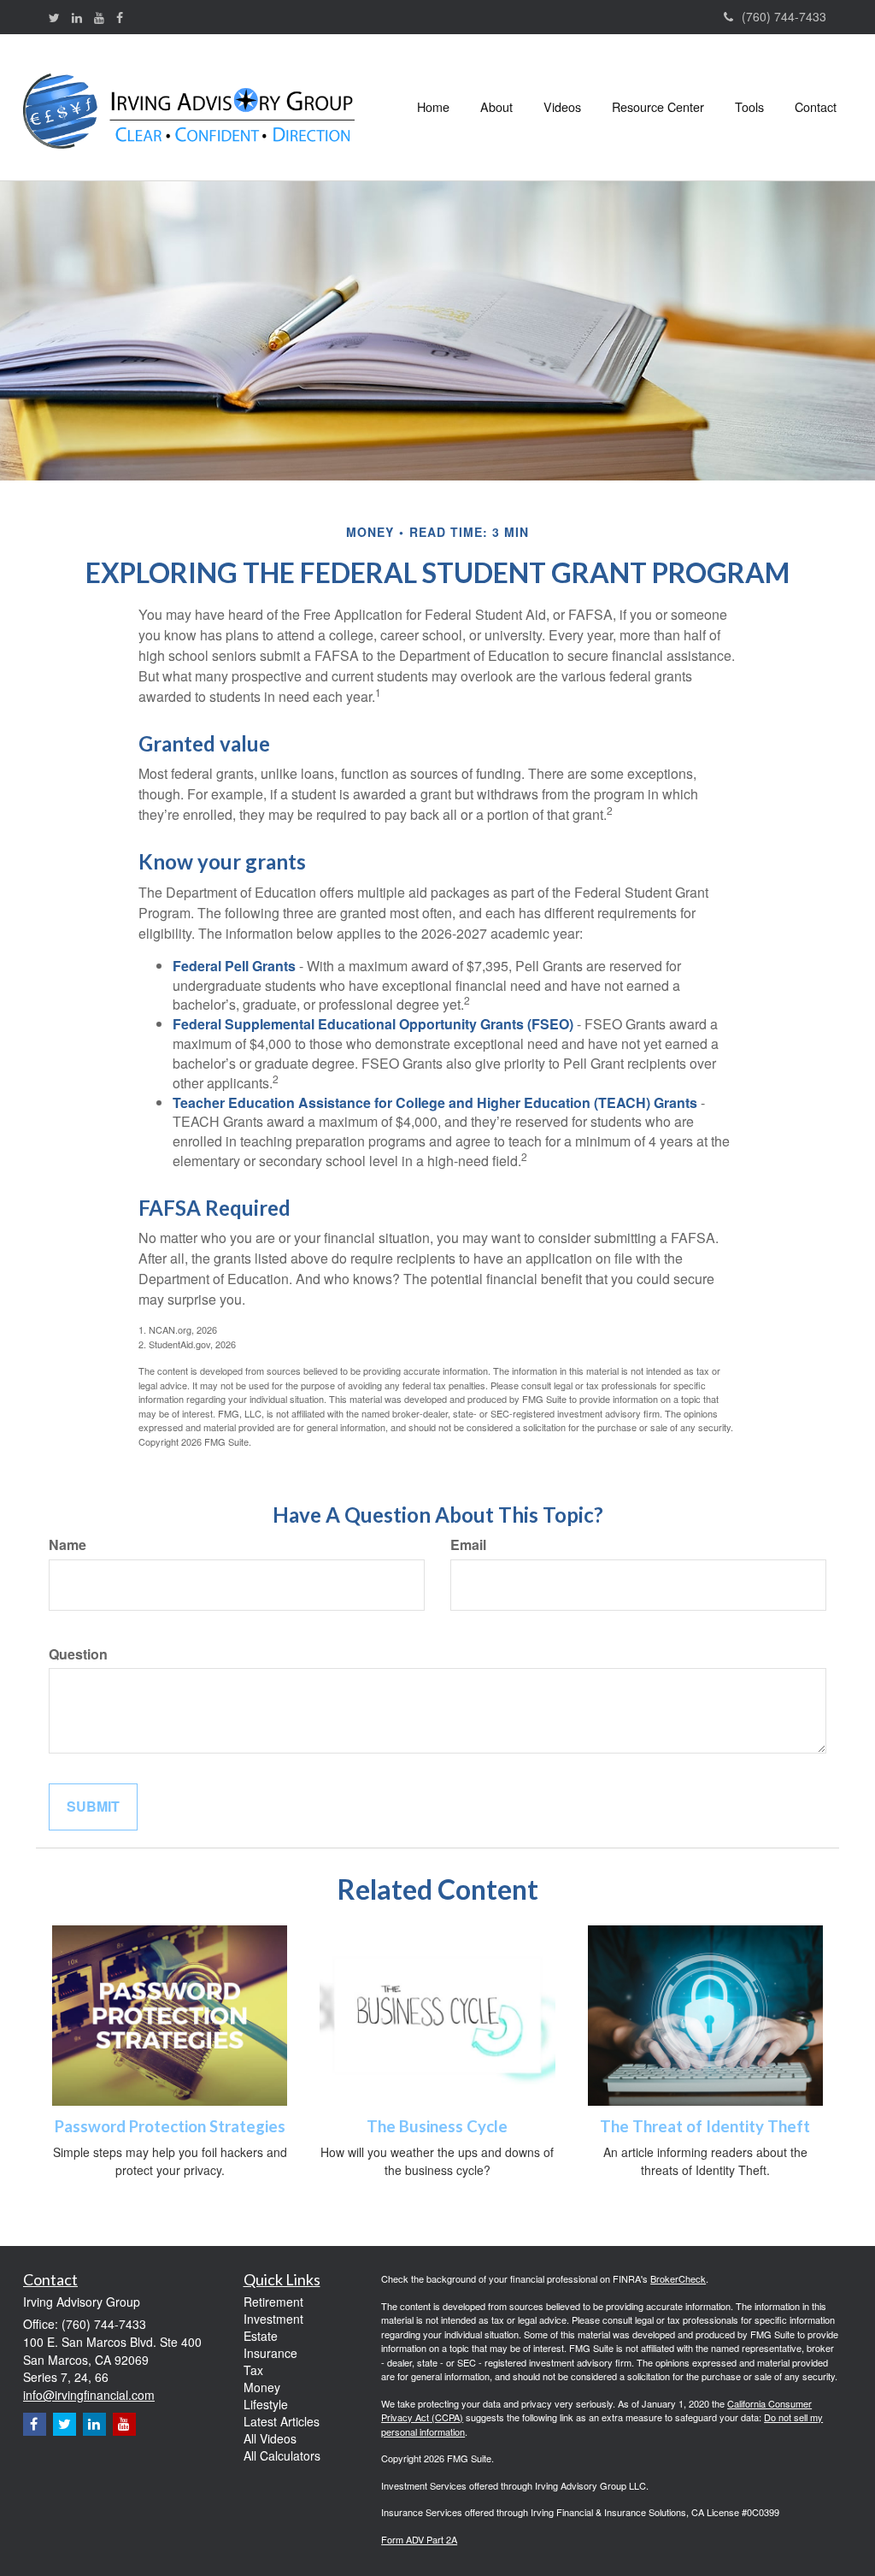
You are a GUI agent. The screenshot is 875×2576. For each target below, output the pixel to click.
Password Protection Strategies (170, 2126)
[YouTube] (99, 17)
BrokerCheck (678, 2278)
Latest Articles (282, 2421)
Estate (261, 2336)
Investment (273, 2319)
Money (262, 2387)
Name (68, 1545)
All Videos (270, 2438)
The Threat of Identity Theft (705, 2126)
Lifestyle (266, 2404)
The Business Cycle (437, 2126)
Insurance (270, 2353)
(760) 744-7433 (784, 16)
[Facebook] (120, 17)
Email (468, 1545)
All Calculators (282, 2455)
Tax (253, 2370)
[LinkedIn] (77, 17)
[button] (496, 107)
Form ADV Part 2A (419, 2539)
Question (78, 1654)
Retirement (273, 2302)
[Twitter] (54, 17)
